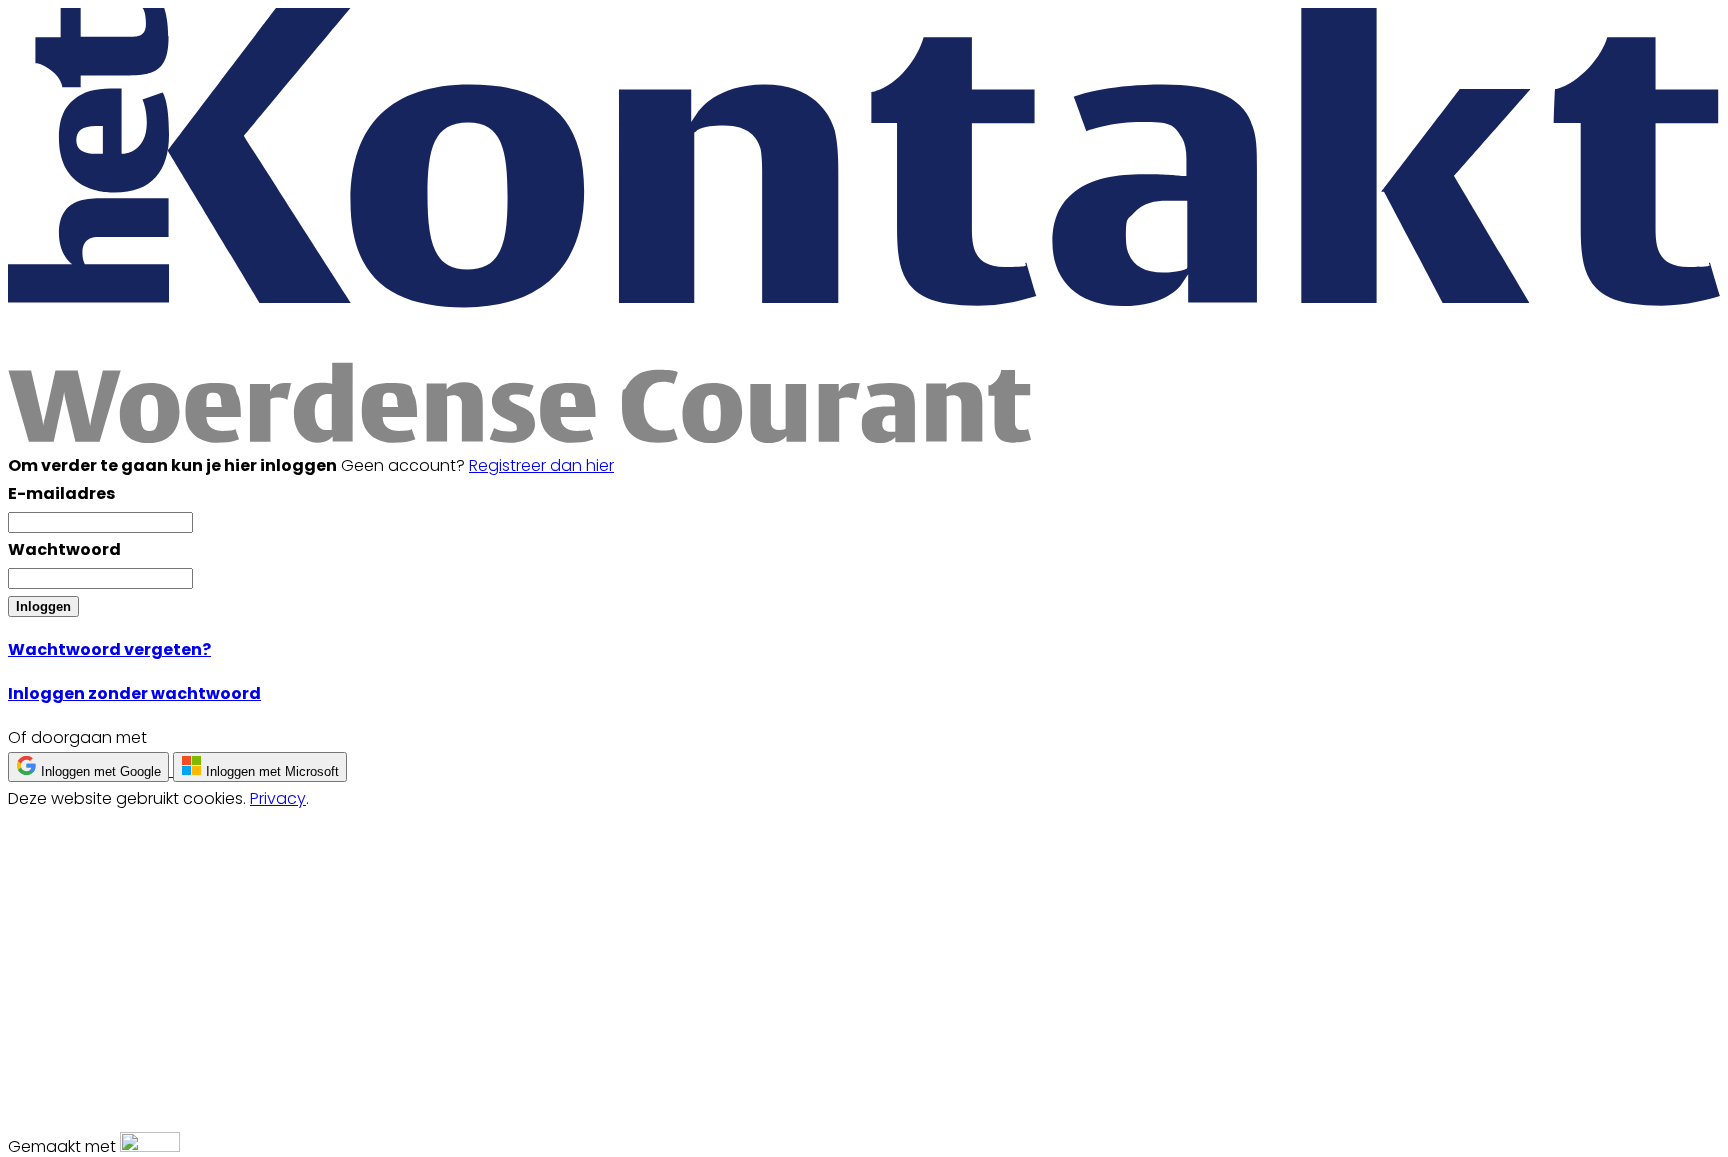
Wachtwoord (64, 549)
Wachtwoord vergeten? (109, 649)
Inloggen (43, 606)
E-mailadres (61, 493)
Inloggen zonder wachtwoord (134, 693)
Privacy (278, 798)
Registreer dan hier (541, 465)
